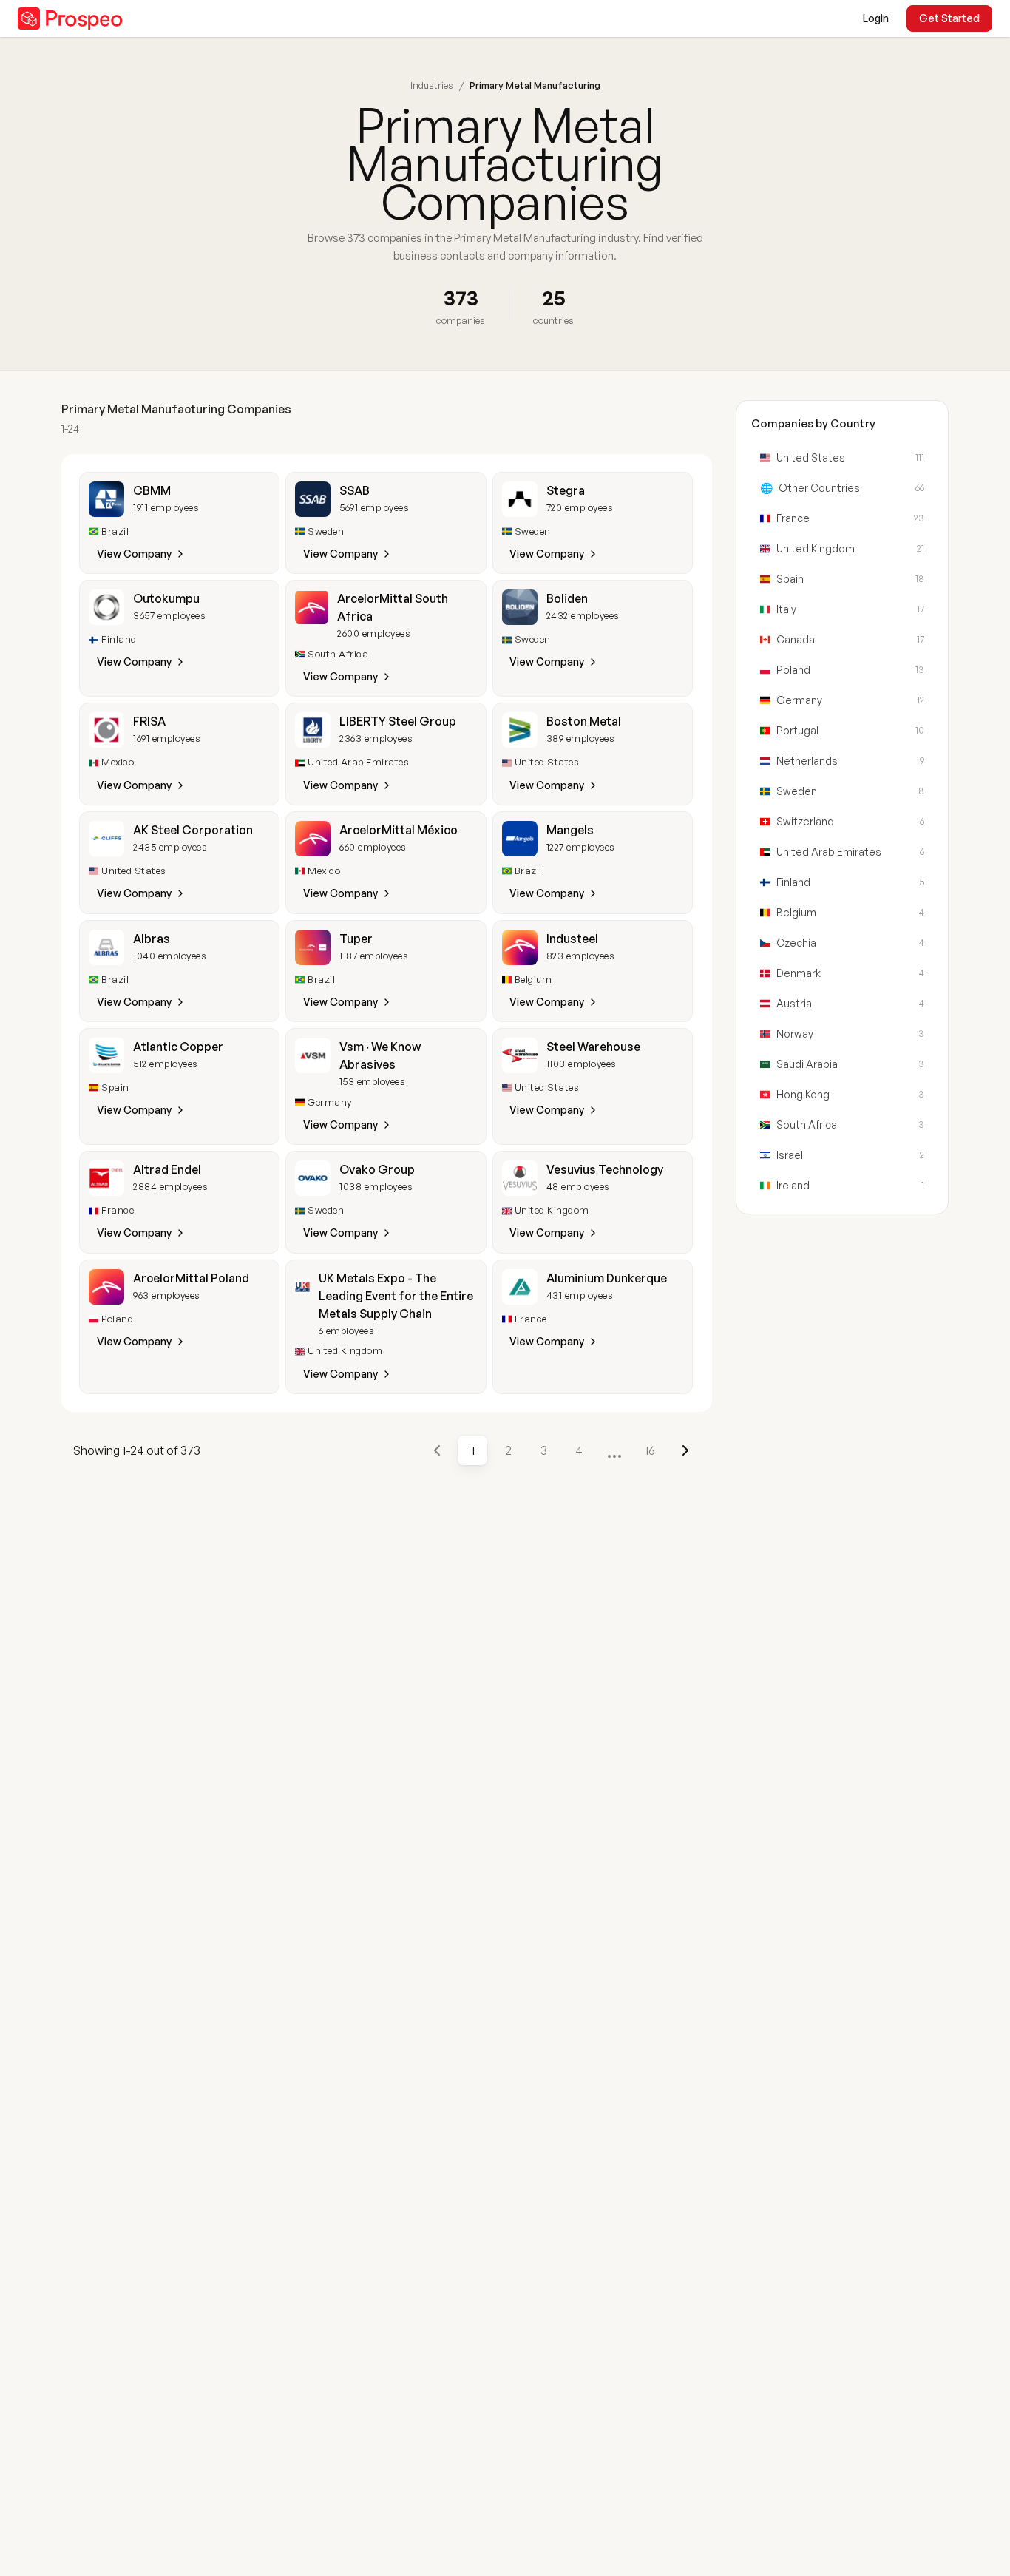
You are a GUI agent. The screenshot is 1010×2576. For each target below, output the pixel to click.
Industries (432, 85)
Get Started (949, 18)
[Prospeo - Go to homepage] (70, 18)
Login (876, 18)
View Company (134, 554)
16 (650, 1450)
